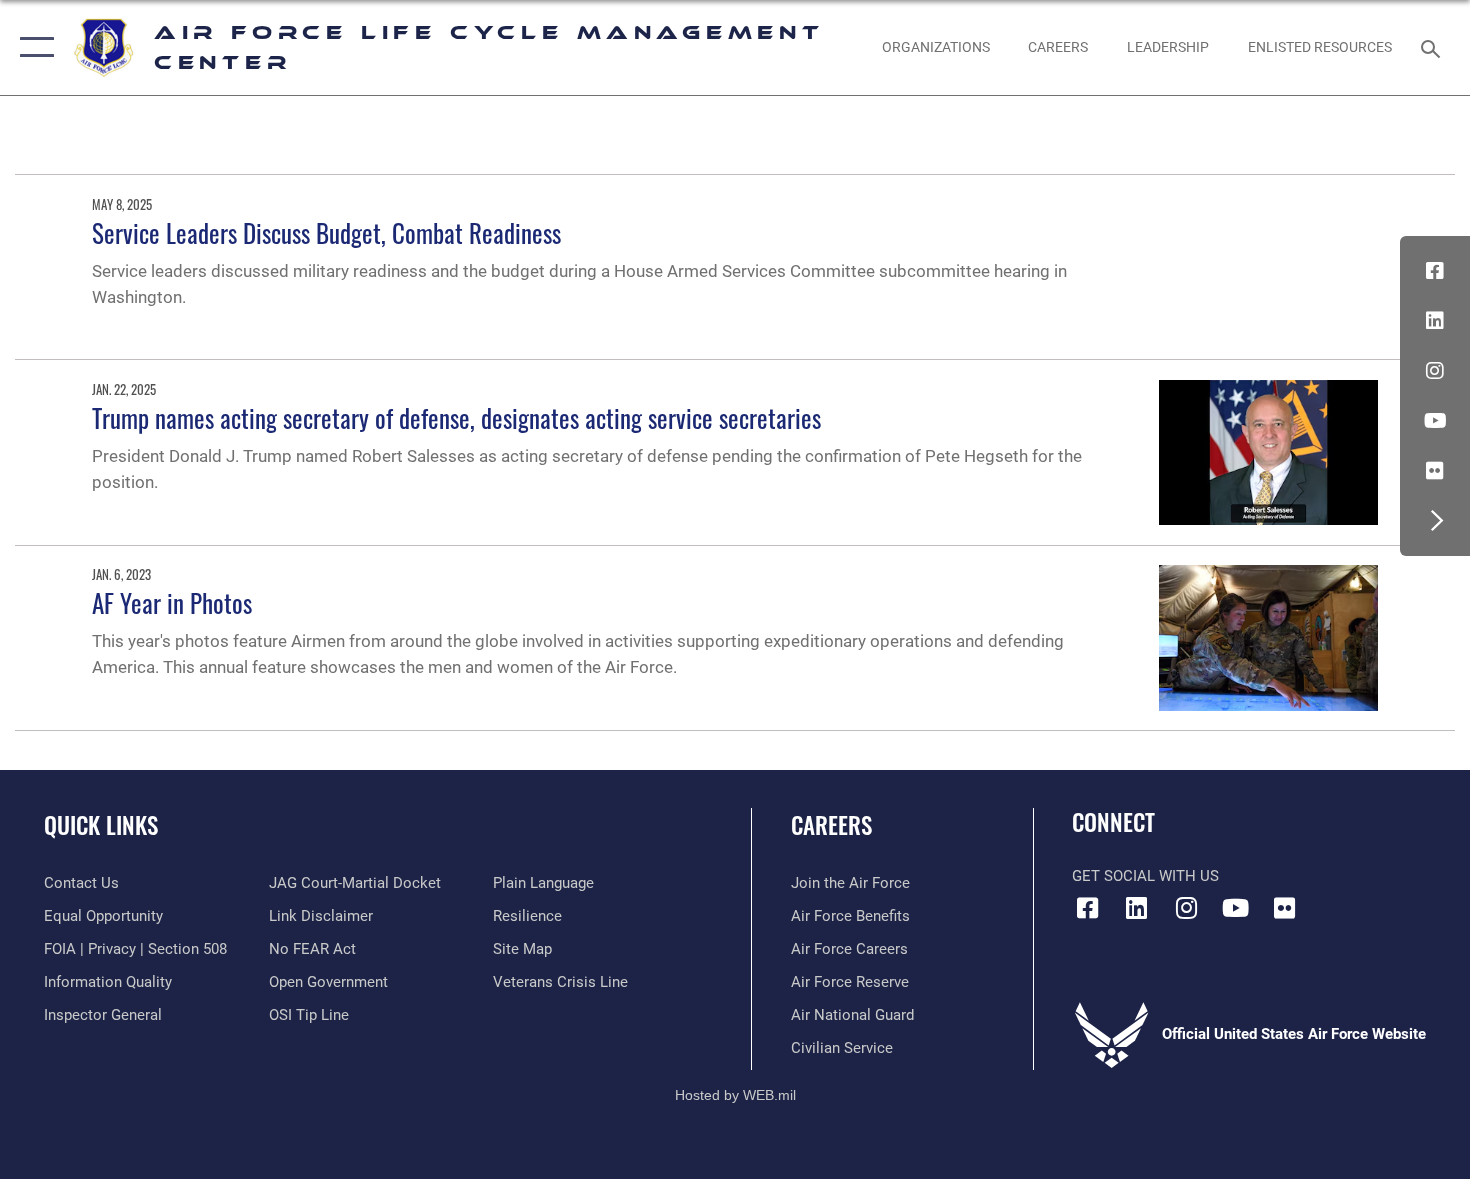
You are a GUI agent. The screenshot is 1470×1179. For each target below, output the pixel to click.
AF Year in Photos (172, 602)
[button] (32, 47)
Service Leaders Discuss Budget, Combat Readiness (326, 232)
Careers (831, 825)
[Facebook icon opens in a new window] (1435, 271)
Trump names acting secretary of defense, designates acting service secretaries (456, 417)
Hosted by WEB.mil (735, 1095)
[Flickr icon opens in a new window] (1435, 471)
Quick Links (101, 825)
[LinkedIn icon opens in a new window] (1435, 321)
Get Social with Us (1145, 876)
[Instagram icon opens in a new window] (1435, 371)
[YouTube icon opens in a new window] (1435, 421)
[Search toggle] (1433, 47)
